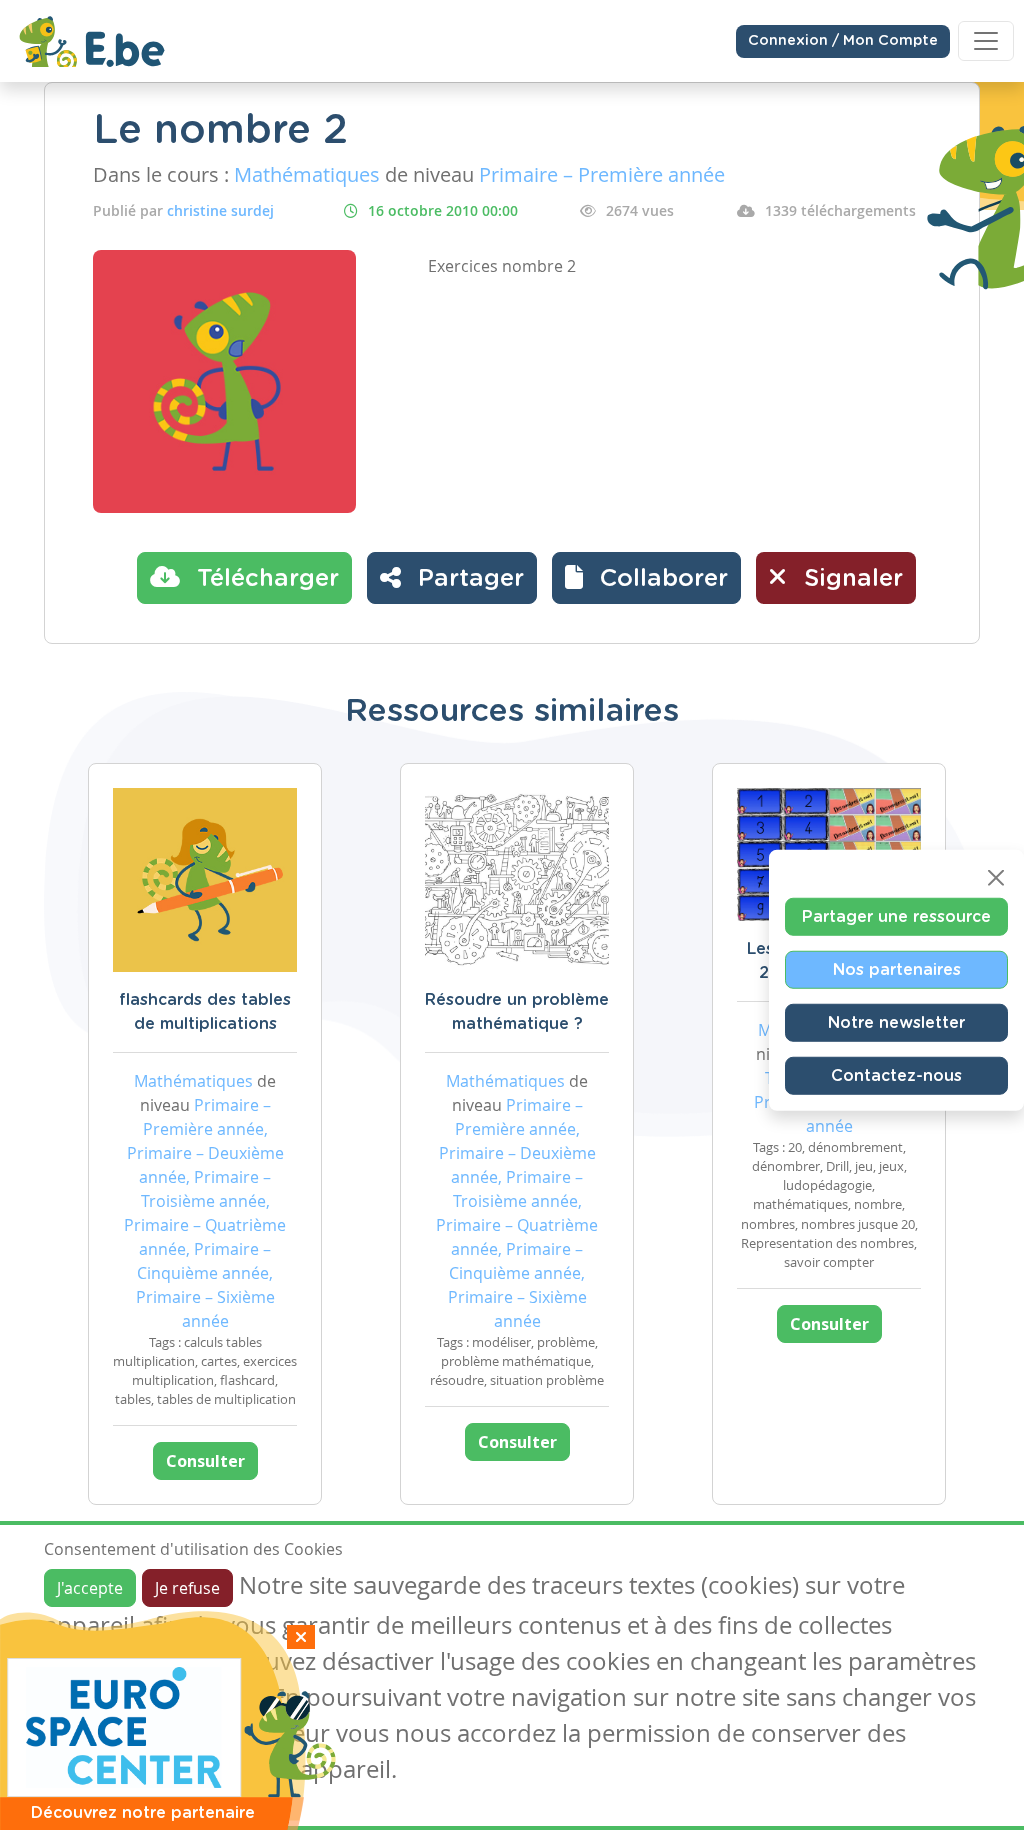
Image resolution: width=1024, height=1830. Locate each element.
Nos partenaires (897, 970)
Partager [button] (467, 579)
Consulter (205, 1461)
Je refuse (187, 1588)
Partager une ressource (896, 917)
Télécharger (264, 579)
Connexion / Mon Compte (843, 41)
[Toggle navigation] (986, 41)
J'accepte (90, 1588)
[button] (646, 578)
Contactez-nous (896, 1076)
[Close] (996, 878)
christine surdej (220, 210)
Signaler (850, 579)
